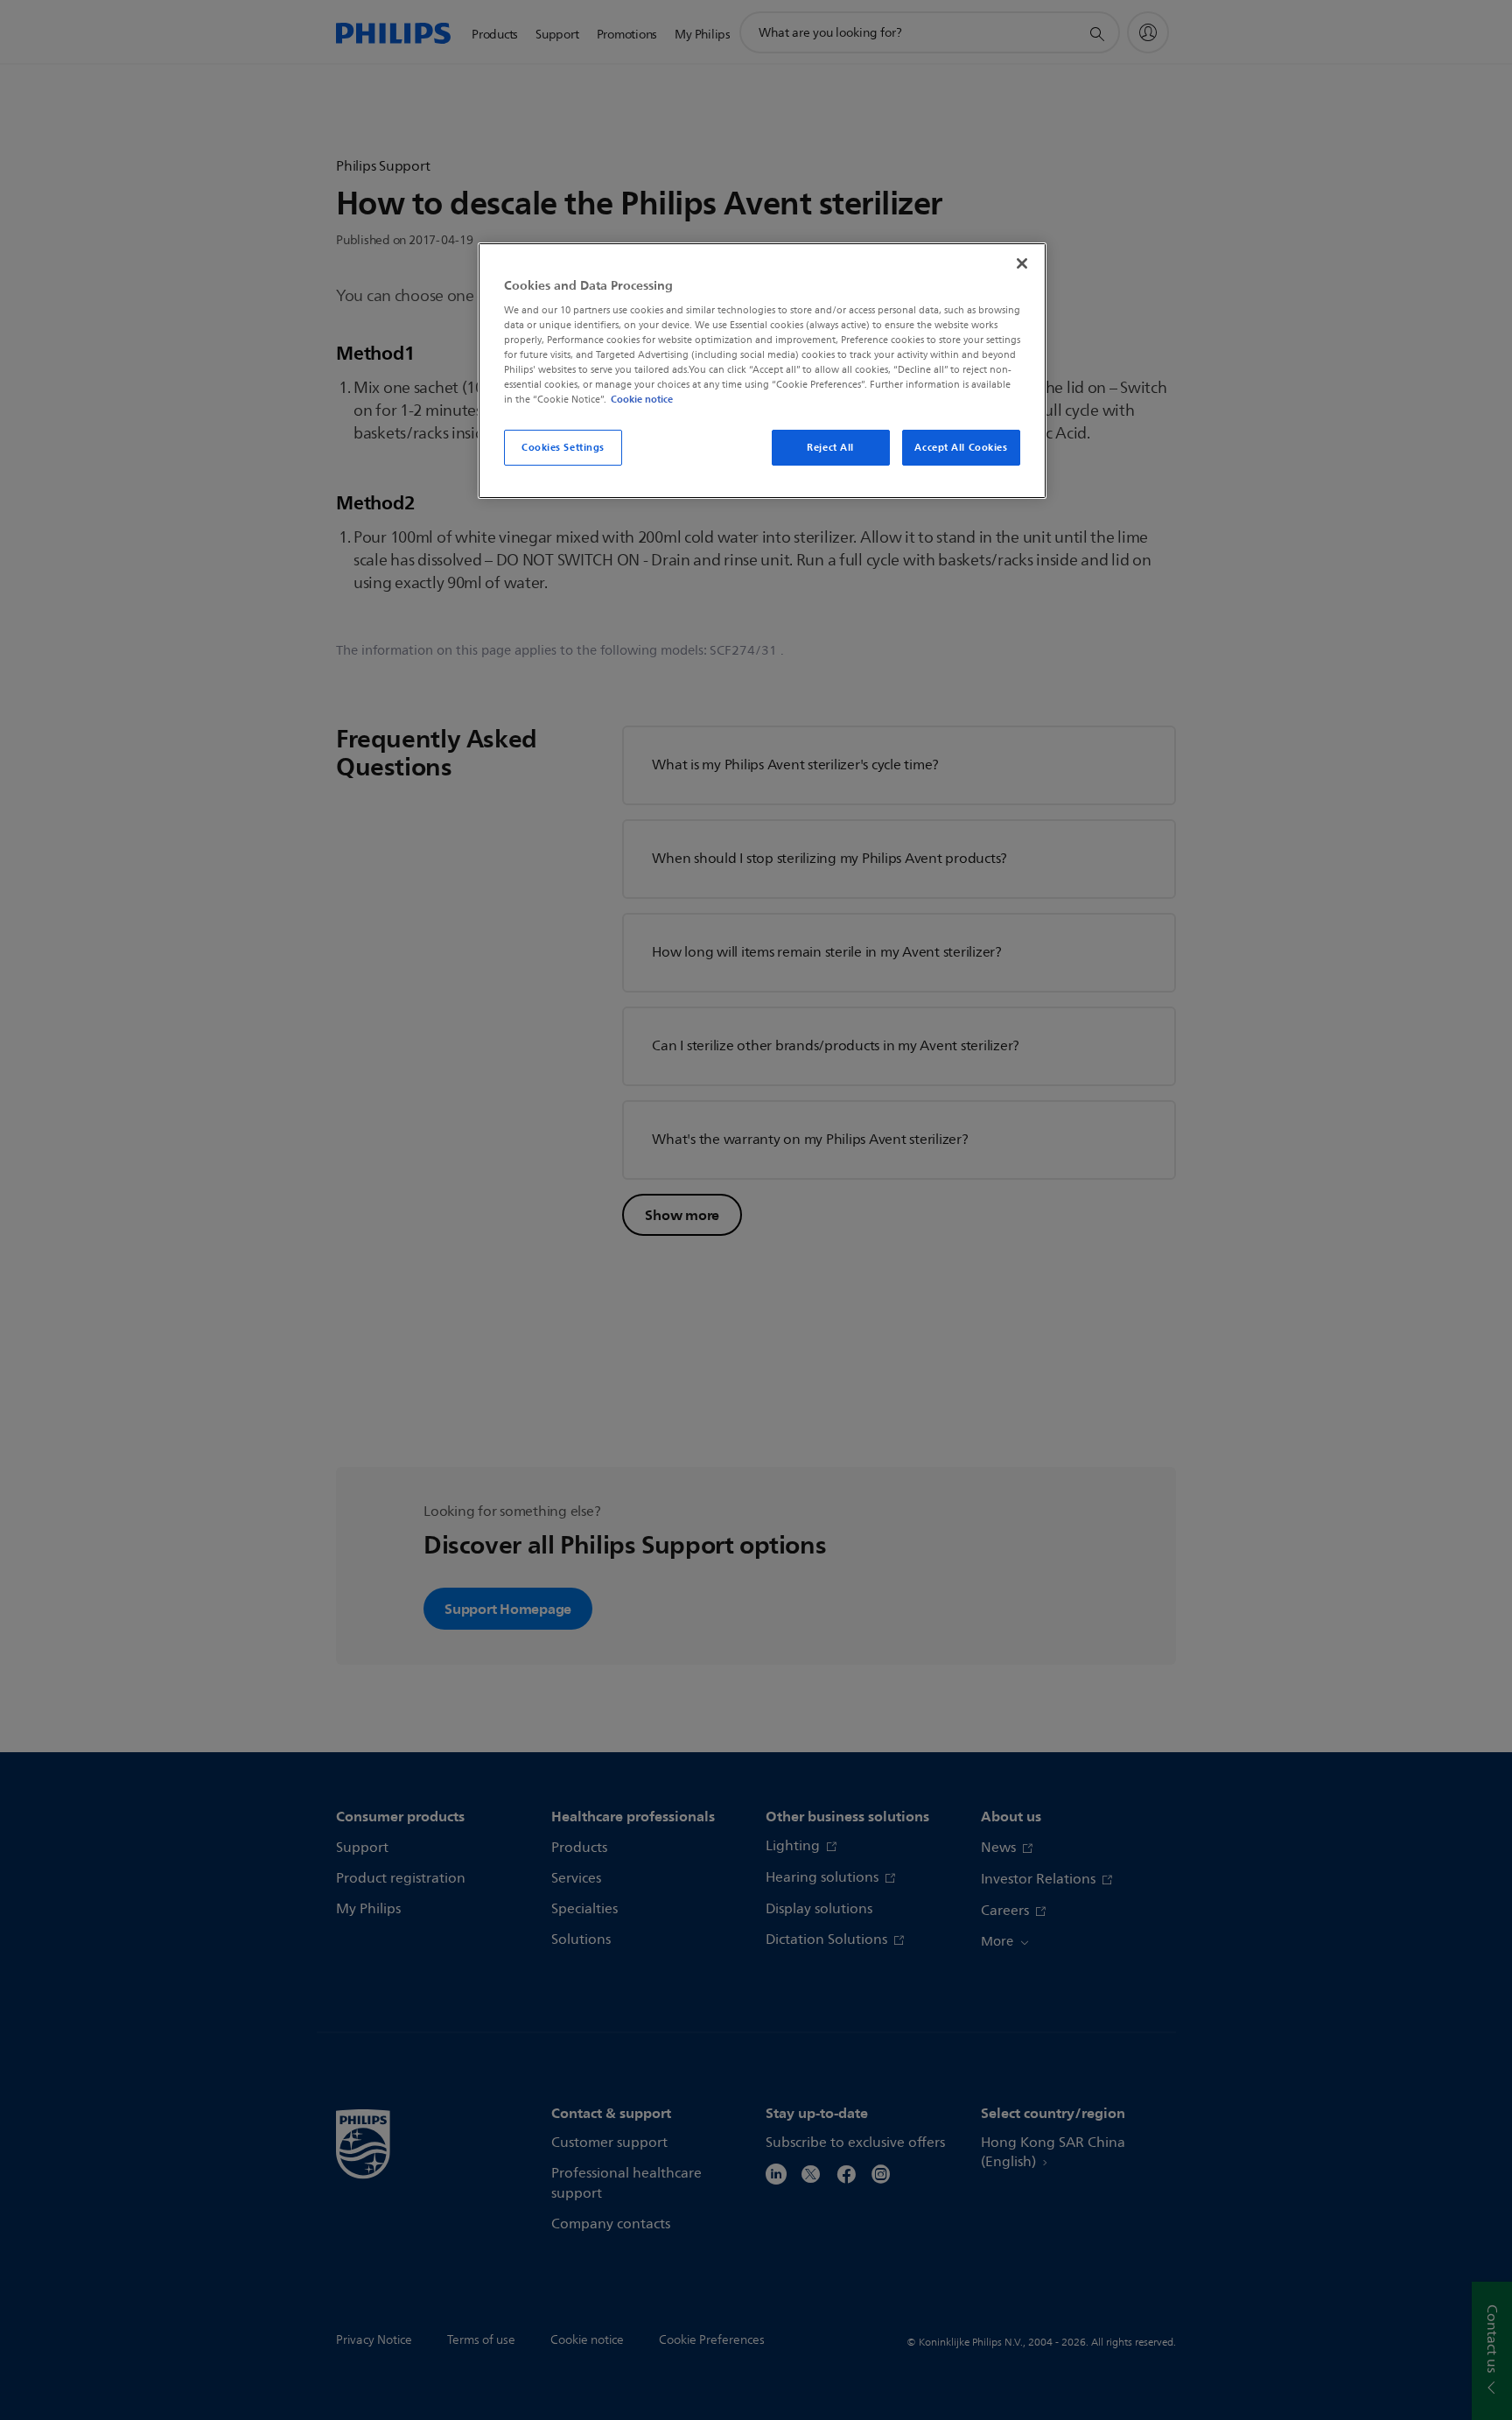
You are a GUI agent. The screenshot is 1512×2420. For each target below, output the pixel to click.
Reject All (830, 447)
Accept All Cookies (961, 447)
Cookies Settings (563, 447)
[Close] (1022, 263)
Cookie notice (642, 399)
